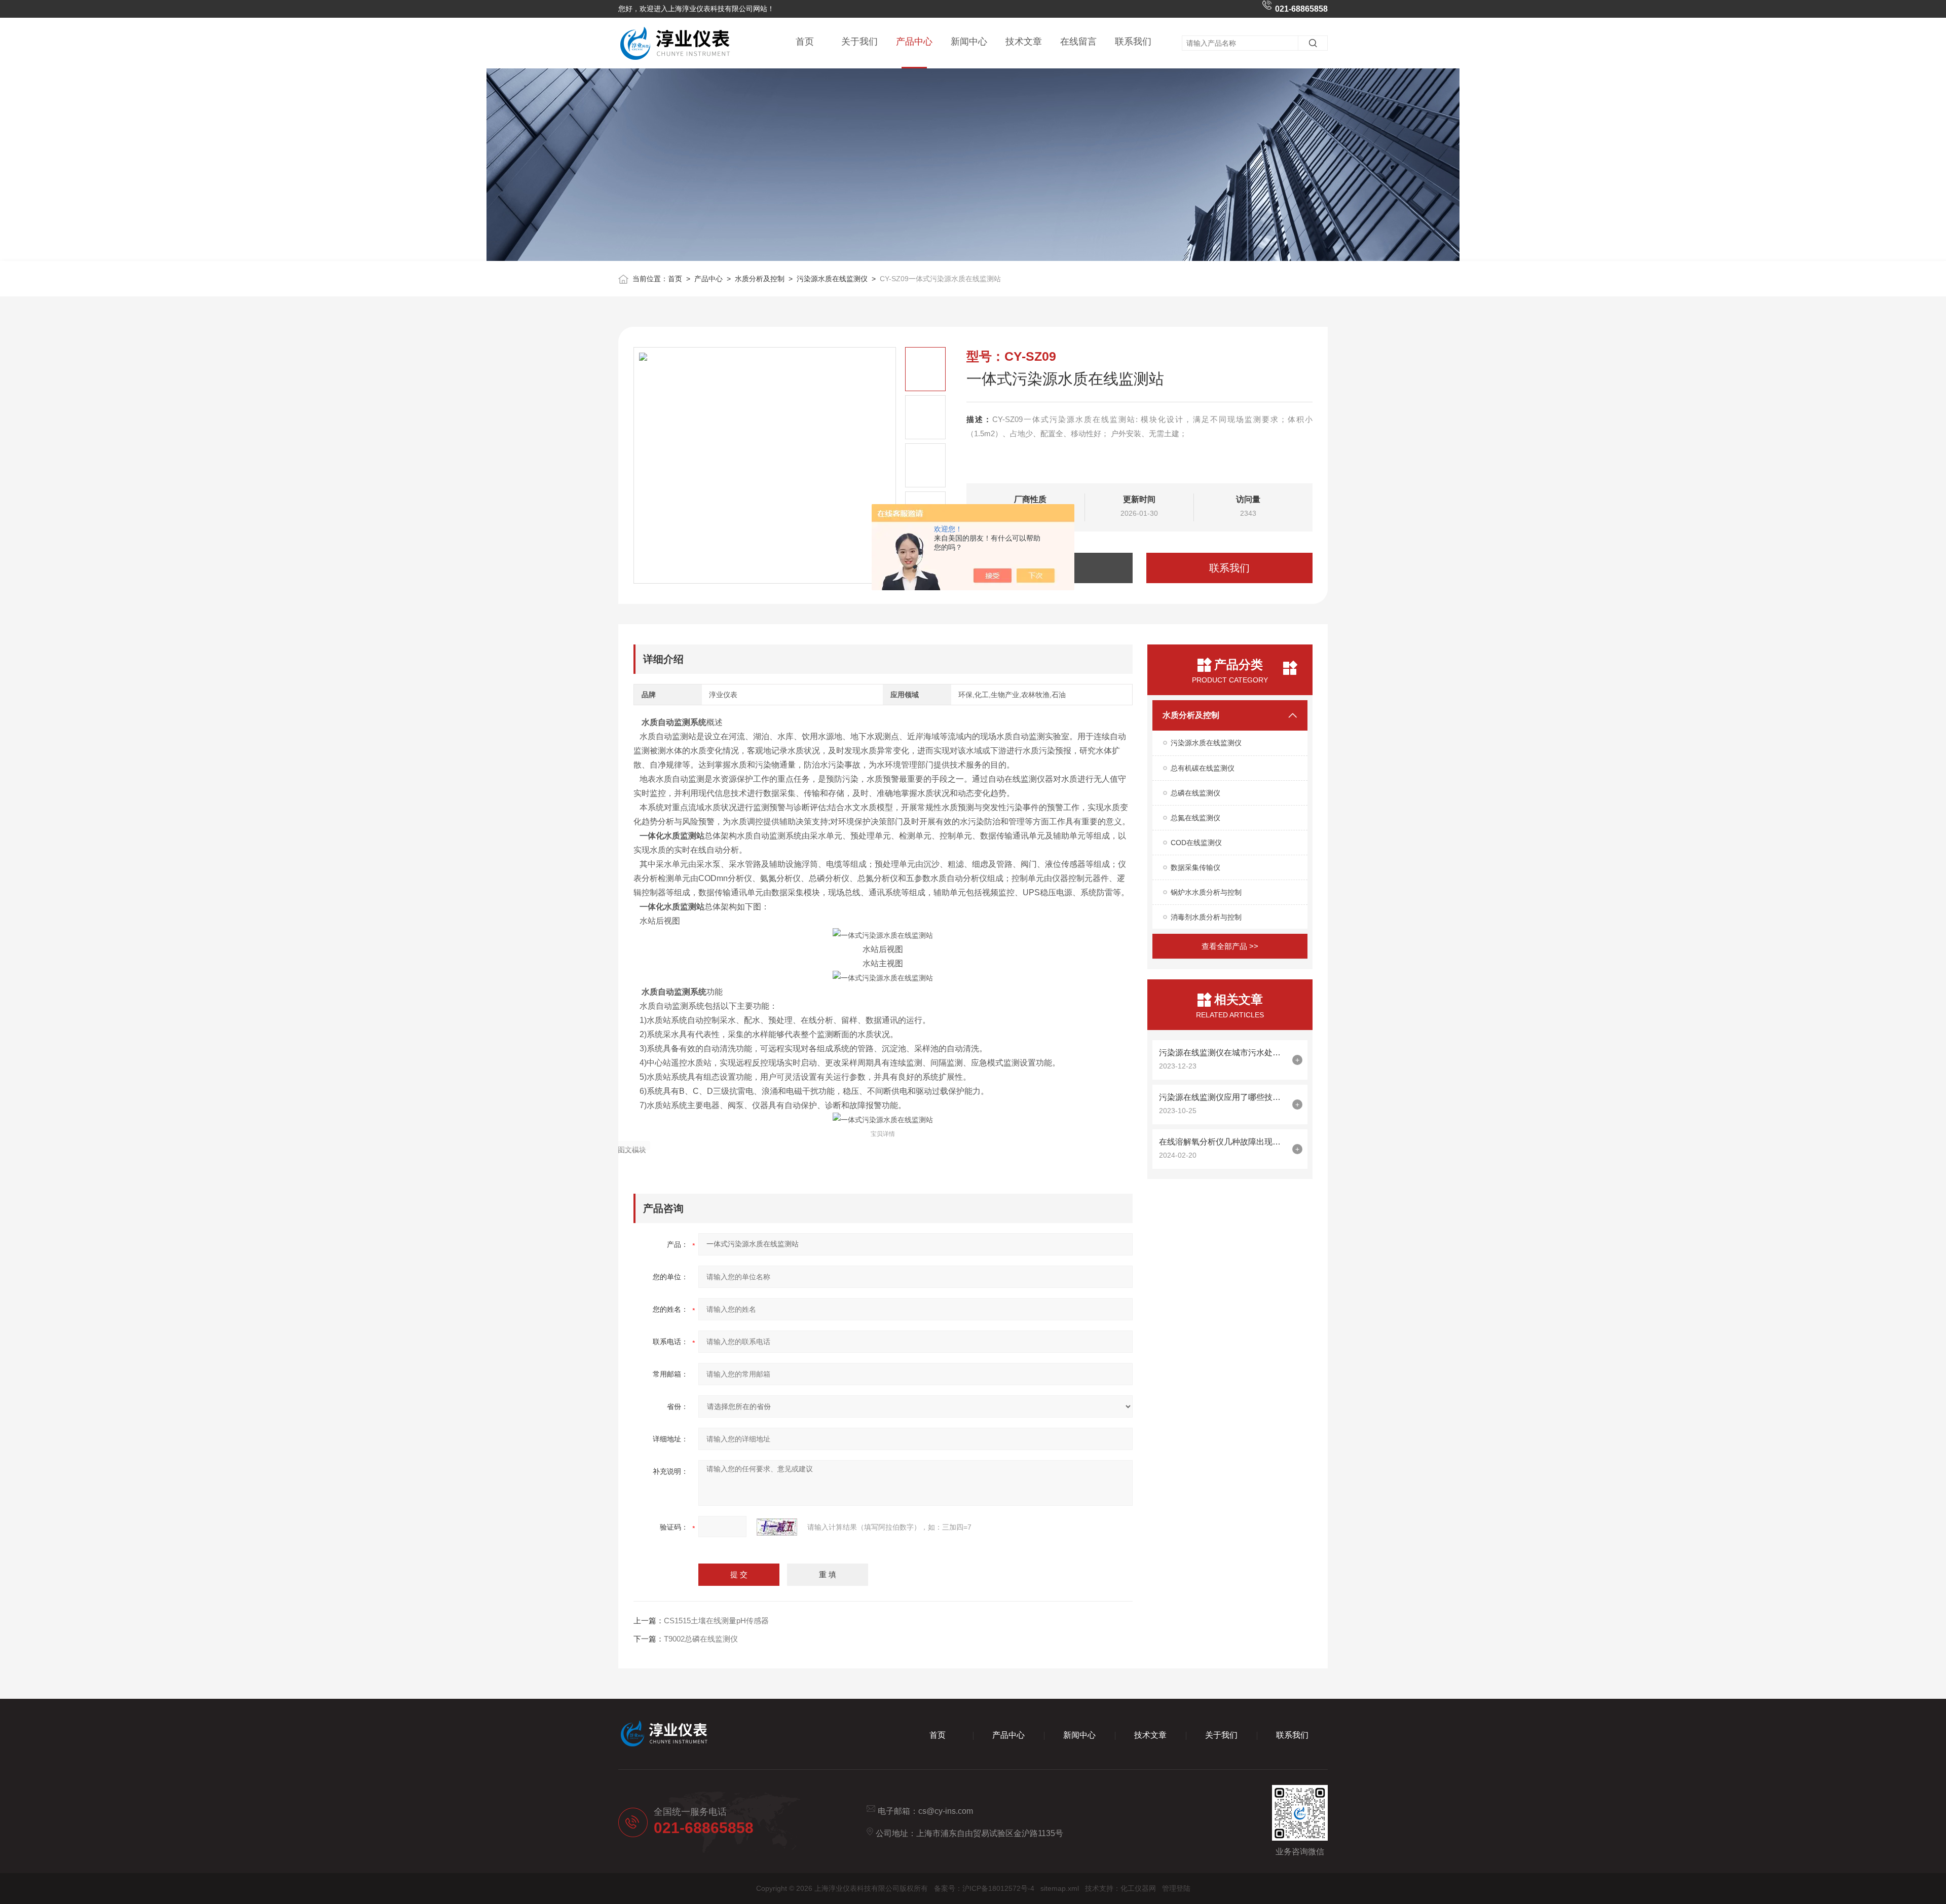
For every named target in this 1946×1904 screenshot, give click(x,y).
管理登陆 (1176, 1888)
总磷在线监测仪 (1195, 793)
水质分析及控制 (760, 279)
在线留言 (1078, 42)
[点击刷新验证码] (777, 1527)
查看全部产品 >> (1230, 946)
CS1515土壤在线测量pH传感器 (716, 1621)
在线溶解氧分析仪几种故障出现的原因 (1223, 1142)
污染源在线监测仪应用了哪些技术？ (1223, 1097)
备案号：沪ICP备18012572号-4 (984, 1888)
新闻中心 (969, 42)
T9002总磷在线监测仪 (701, 1639)
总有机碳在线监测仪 (1203, 768)
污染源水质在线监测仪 (832, 279)
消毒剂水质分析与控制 (1206, 917)
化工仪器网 (1138, 1888)
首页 (805, 42)
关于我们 (859, 42)
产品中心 (914, 42)
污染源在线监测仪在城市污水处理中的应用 (1223, 1053)
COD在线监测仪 (1196, 843)
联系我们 (1133, 42)
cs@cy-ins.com (946, 1811)
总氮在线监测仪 (1195, 818)
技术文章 (1024, 42)
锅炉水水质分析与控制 (1206, 892)
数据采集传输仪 (1195, 867)
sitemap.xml (1060, 1888)
